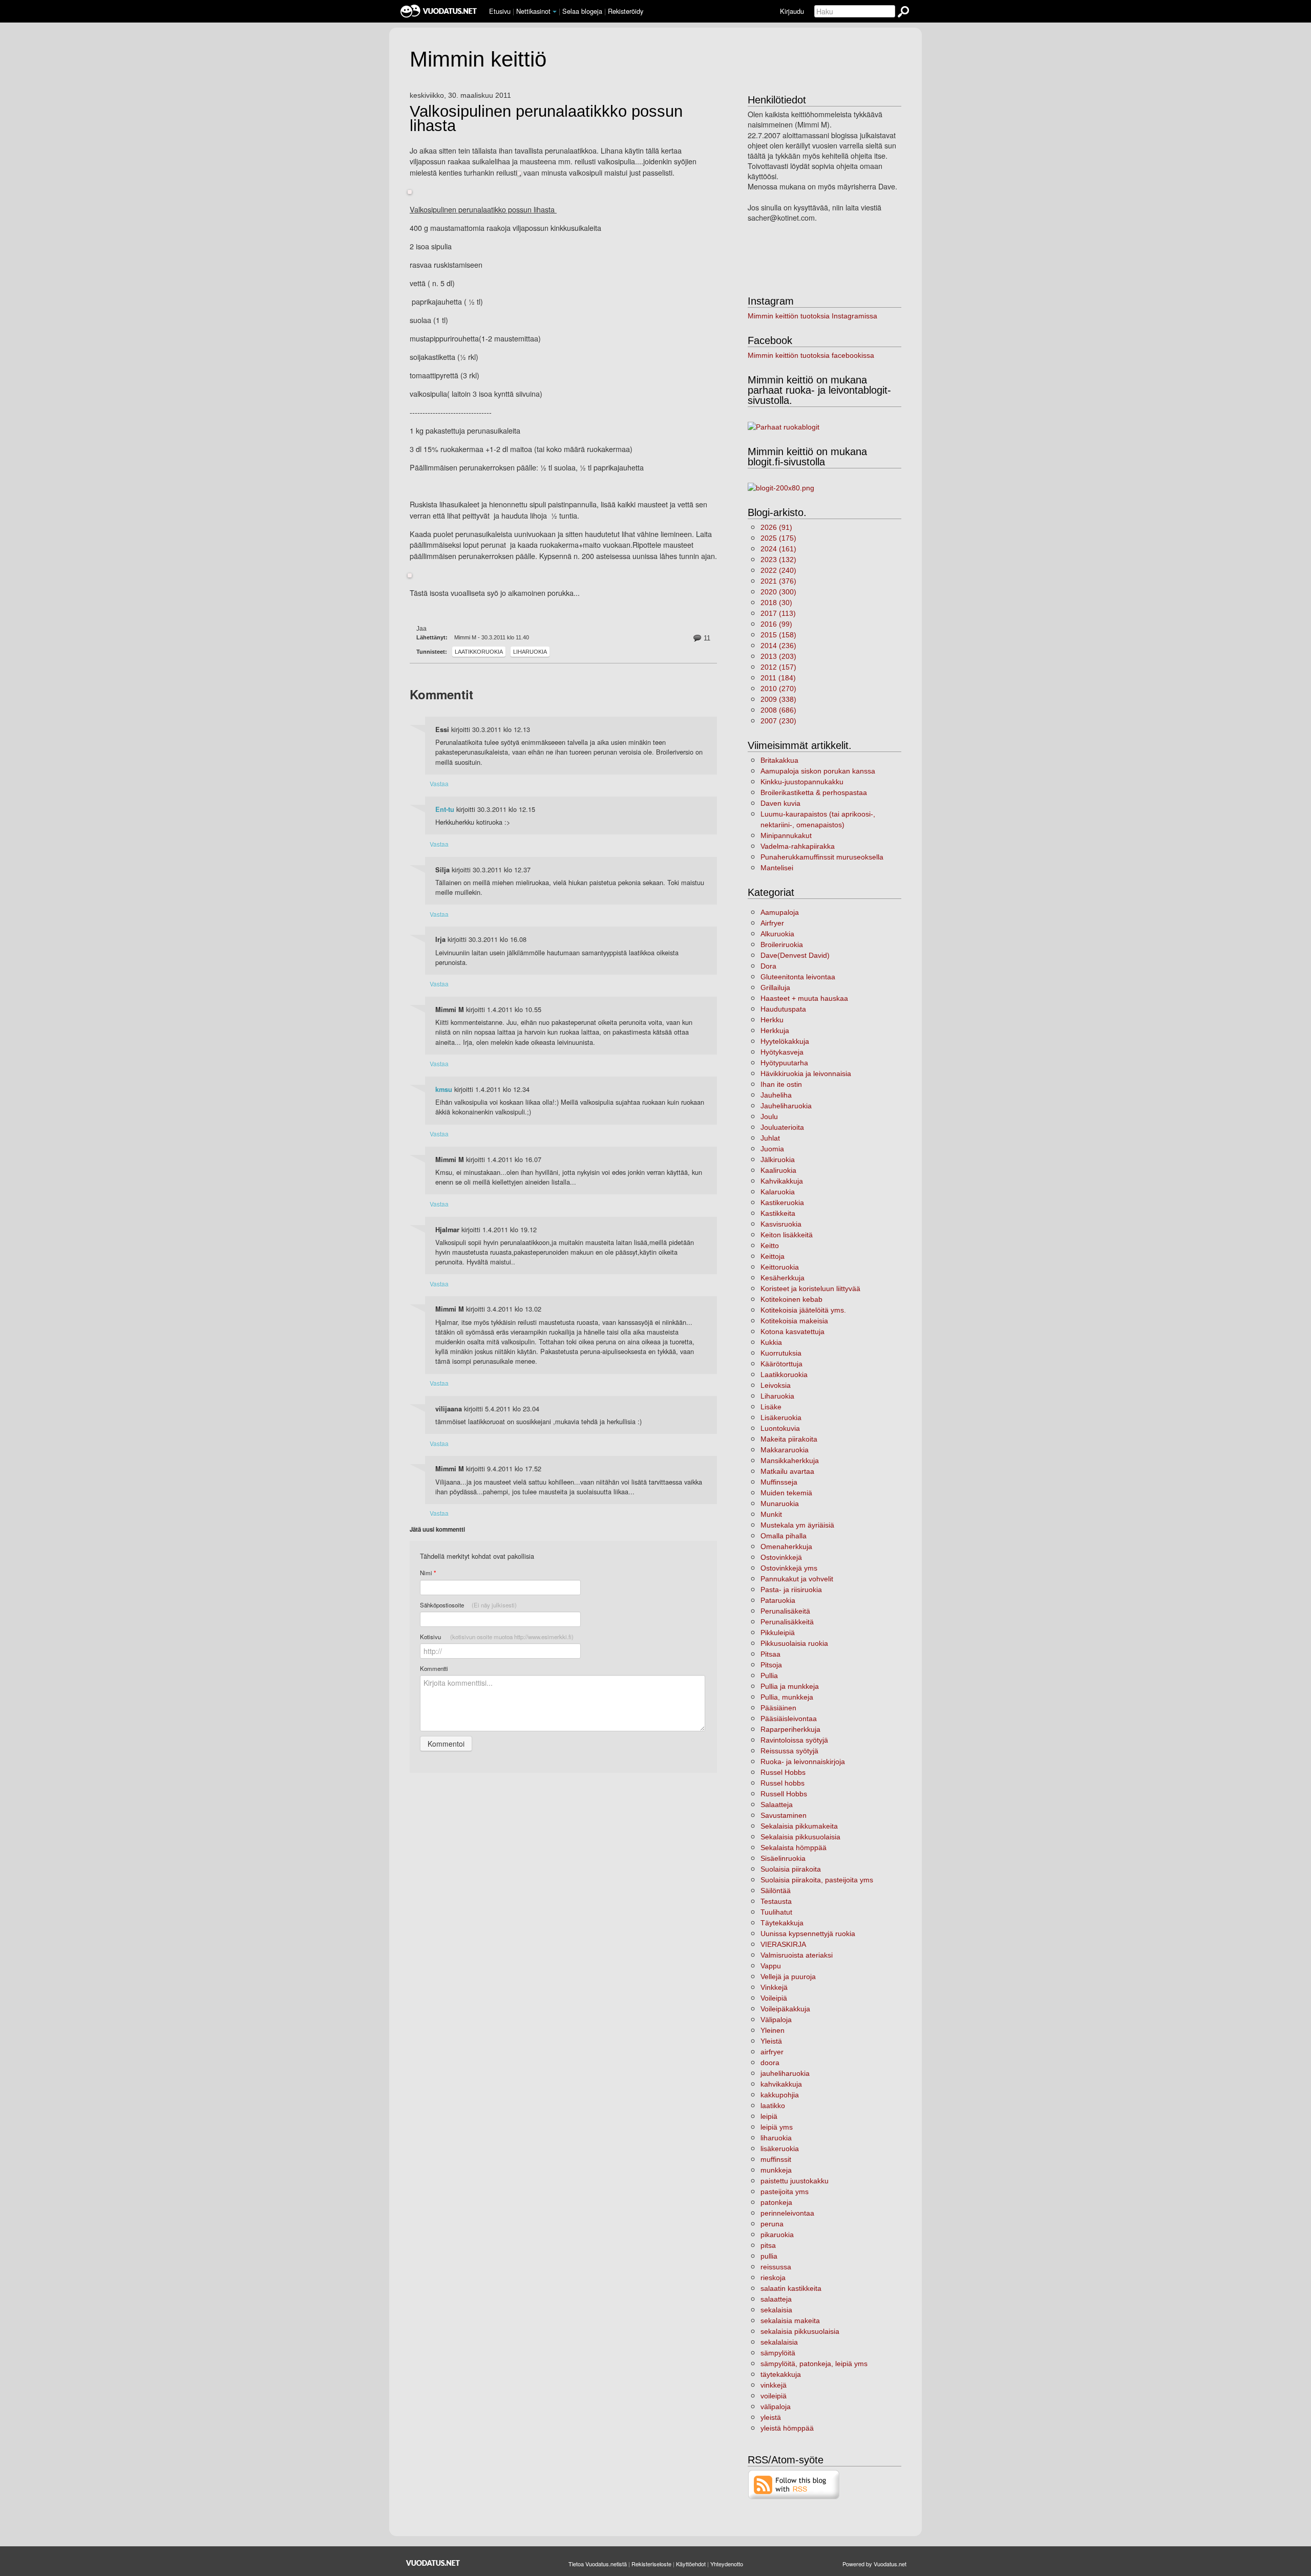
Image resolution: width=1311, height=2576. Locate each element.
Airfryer (772, 923)
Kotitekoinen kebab (791, 1299)
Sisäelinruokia (783, 1858)
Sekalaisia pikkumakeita (799, 1826)
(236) (778, 646)
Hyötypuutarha (784, 1063)
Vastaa (439, 783)
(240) (778, 570)
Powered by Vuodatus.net (874, 2564)
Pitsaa (770, 1654)
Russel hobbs (783, 1783)
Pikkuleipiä (778, 1633)
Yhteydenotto (727, 2564)
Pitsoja (771, 1665)
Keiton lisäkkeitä (787, 1235)
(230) (778, 721)
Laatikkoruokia (479, 652)
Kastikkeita (778, 1213)
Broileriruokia (782, 944)
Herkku (772, 1020)
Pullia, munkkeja (787, 1697)
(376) (778, 581)
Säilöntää (776, 1891)
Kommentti (434, 1668)
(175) (778, 538)
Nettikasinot (533, 11)
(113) (778, 613)
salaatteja (776, 2299)
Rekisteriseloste (651, 2564)
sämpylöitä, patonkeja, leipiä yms (814, 2364)
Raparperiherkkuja (790, 1729)
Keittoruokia (780, 1267)
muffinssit (776, 2159)
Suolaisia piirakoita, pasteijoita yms (817, 1880)
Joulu (769, 1117)
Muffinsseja (779, 1482)
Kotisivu (497, 1637)
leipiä (769, 2116)
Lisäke (771, 1407)
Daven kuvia (780, 803)
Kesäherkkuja (783, 1278)
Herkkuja (775, 1031)
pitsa (768, 2245)
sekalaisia (776, 2310)
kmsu (444, 1089)
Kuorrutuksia (781, 1353)
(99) (776, 624)
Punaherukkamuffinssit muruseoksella (822, 857)
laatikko (773, 2106)
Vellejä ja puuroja (788, 1977)
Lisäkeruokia (781, 1418)
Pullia (769, 1676)
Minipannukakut (786, 835)
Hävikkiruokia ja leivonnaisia (806, 1074)
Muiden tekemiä (786, 1493)
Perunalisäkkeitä (787, 1622)
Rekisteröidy (626, 11)
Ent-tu (445, 809)
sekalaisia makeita (790, 2321)
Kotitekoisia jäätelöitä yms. (803, 1310)
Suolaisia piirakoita (791, 1869)
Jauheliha (776, 1095)
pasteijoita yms (785, 2192)
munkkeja (776, 2170)
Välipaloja (776, 2020)
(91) (776, 527)
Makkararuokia (785, 1450)
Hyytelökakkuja (785, 1041)
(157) (778, 667)
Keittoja (773, 1256)
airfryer (772, 2052)
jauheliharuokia (785, 2073)
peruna (772, 2224)
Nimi (428, 1573)
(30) (776, 603)
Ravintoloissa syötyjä (794, 1740)
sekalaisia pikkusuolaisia (800, 2331)
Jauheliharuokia (786, 1106)
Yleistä (771, 2041)
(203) (778, 656)
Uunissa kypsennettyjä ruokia (808, 1934)
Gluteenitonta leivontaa (798, 977)
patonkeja (776, 2202)
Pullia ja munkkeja (790, 1686)
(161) (778, 549)
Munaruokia (780, 1504)
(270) (778, 689)
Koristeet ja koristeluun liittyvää (810, 1289)
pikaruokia (777, 2235)
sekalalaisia (779, 2342)
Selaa (582, 11)
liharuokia (776, 2138)
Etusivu (500, 11)
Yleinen (773, 2030)
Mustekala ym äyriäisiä (797, 1525)
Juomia (772, 1149)
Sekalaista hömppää (794, 1848)
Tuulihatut (776, 1912)
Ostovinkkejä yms (789, 1568)
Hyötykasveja (782, 1052)
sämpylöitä (778, 2353)
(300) (778, 592)
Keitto (770, 1246)
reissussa (776, 2267)
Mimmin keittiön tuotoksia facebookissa (811, 355)
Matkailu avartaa (787, 1471)
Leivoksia (776, 1385)
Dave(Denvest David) (795, 955)
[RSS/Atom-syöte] (794, 2484)
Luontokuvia (780, 1428)
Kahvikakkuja (782, 1181)
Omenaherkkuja (786, 1547)
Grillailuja (775, 988)
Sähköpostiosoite (468, 1605)
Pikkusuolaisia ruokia (794, 1643)
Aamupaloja (780, 912)
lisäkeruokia (780, 2149)
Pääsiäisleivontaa (789, 1719)
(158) (778, 635)
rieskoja (773, 2278)
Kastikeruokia (782, 1203)
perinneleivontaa (787, 2213)
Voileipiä (774, 1998)
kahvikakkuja (781, 2084)
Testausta (776, 1901)
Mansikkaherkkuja (790, 1461)
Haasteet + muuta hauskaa (804, 998)
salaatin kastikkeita (791, 2288)
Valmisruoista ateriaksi (797, 1955)
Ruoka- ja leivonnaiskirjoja (803, 1762)
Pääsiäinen (778, 1708)
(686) (778, 710)
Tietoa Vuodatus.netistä (598, 2564)
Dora (768, 966)
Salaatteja (777, 1805)
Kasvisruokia (781, 1224)
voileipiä (774, 2396)
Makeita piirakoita (789, 1439)
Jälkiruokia (778, 1160)
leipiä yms (777, 2127)
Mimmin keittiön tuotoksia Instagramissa (812, 316)
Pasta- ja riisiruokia (791, 1590)
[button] (555, 12)
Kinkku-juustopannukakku (802, 782)
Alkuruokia (777, 934)
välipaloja (776, 2407)
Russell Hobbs (784, 1794)
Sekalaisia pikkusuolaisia (800, 1837)
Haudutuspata (783, 1009)
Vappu (771, 1966)
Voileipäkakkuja (785, 2009)
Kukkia (771, 1342)
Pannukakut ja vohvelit (797, 1579)
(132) (778, 560)
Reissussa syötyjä (789, 1751)
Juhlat (770, 1138)
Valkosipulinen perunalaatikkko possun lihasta (546, 119)
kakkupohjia (780, 2095)
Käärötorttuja (781, 1364)
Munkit (771, 1514)
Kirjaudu (792, 11)
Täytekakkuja (782, 1923)
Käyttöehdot (691, 2564)
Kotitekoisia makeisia (794, 1321)
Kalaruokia (778, 1192)
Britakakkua (779, 760)
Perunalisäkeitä (785, 1611)
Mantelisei (777, 868)
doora (770, 2063)
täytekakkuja (781, 2374)
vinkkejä (774, 2385)
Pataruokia (778, 1600)
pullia (769, 2256)
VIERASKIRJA (783, 1944)
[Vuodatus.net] (433, 2563)
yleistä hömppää (787, 2428)
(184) (778, 678)
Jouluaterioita (782, 1127)
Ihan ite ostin (781, 1084)
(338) (778, 699)
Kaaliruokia (778, 1170)
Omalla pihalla (784, 1536)
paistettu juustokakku (795, 2181)
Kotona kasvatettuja (792, 1332)
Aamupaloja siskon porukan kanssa (818, 771)
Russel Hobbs (783, 1772)
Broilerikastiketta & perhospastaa (814, 792)
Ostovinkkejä (781, 1557)
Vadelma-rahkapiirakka (798, 846)
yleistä (771, 2417)
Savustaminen (784, 1815)
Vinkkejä (774, 1987)
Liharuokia (530, 652)
